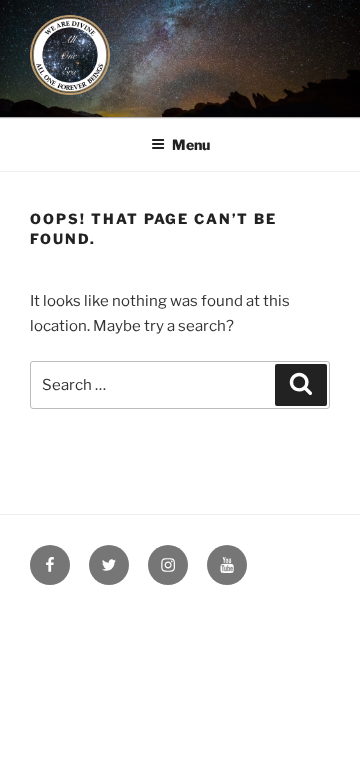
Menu (191, 144)
